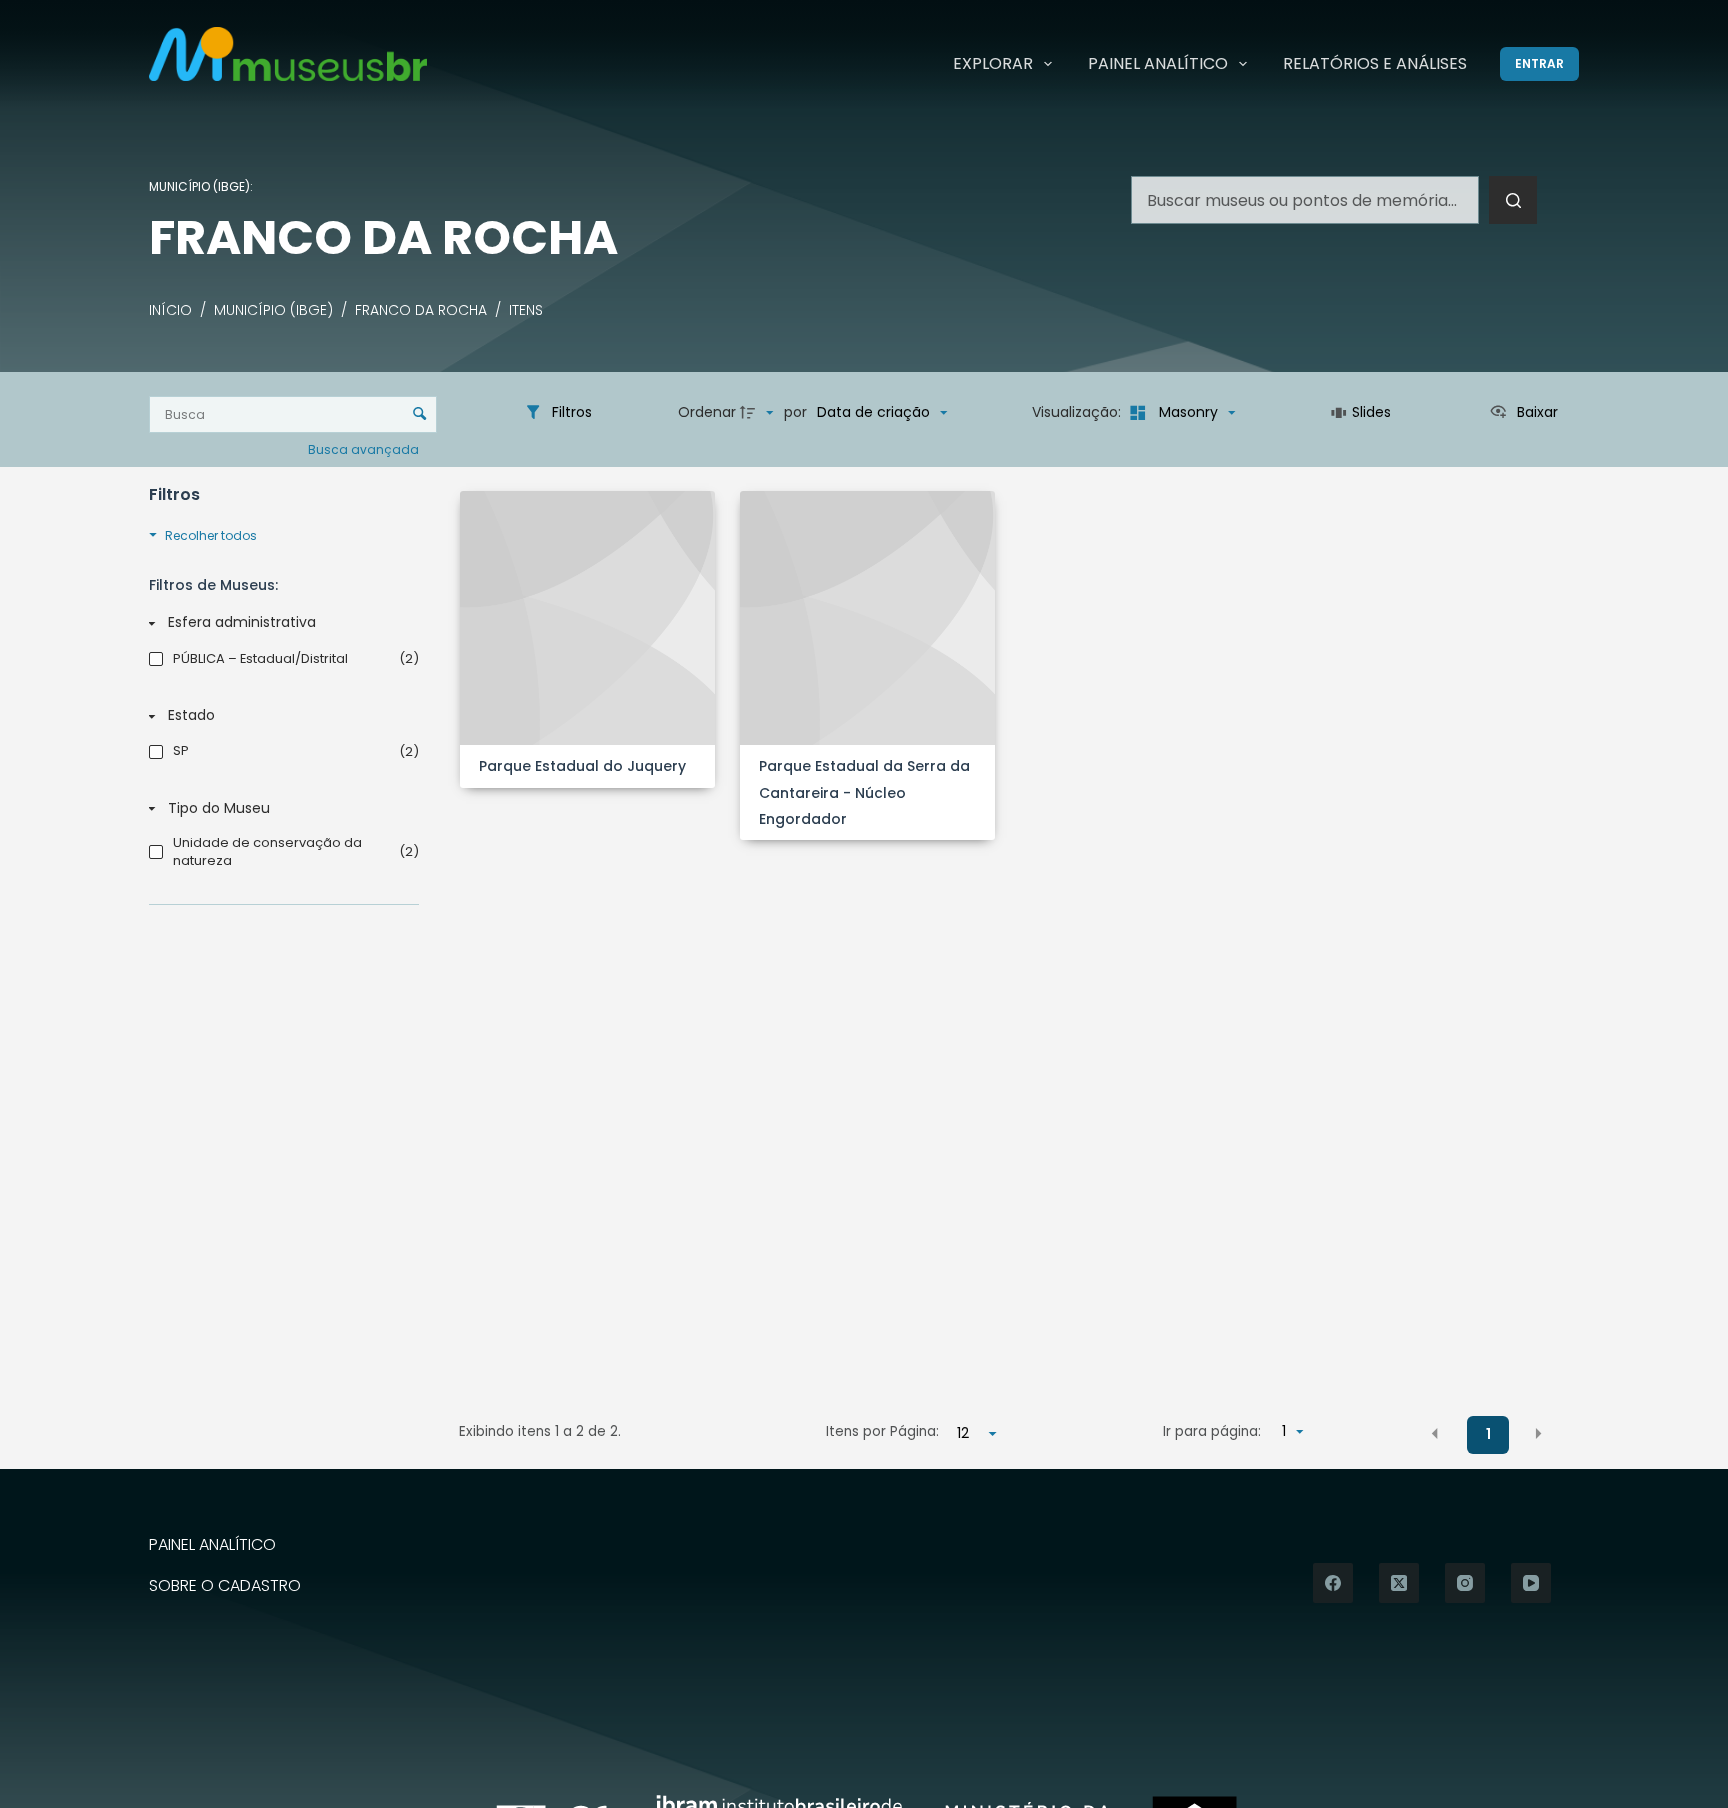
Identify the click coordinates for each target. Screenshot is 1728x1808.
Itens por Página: (882, 1431)
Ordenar (707, 412)
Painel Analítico (1158, 63)
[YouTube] (1531, 1583)
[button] (1435, 1433)
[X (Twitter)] (1399, 1583)
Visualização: (1078, 412)
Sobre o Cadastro (225, 1586)
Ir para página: (1212, 1431)
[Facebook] (1333, 1583)
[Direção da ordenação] (759, 413)
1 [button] (1488, 1434)
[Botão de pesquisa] (1513, 200)
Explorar (993, 63)
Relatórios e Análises (1375, 63)
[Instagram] (1465, 1583)
